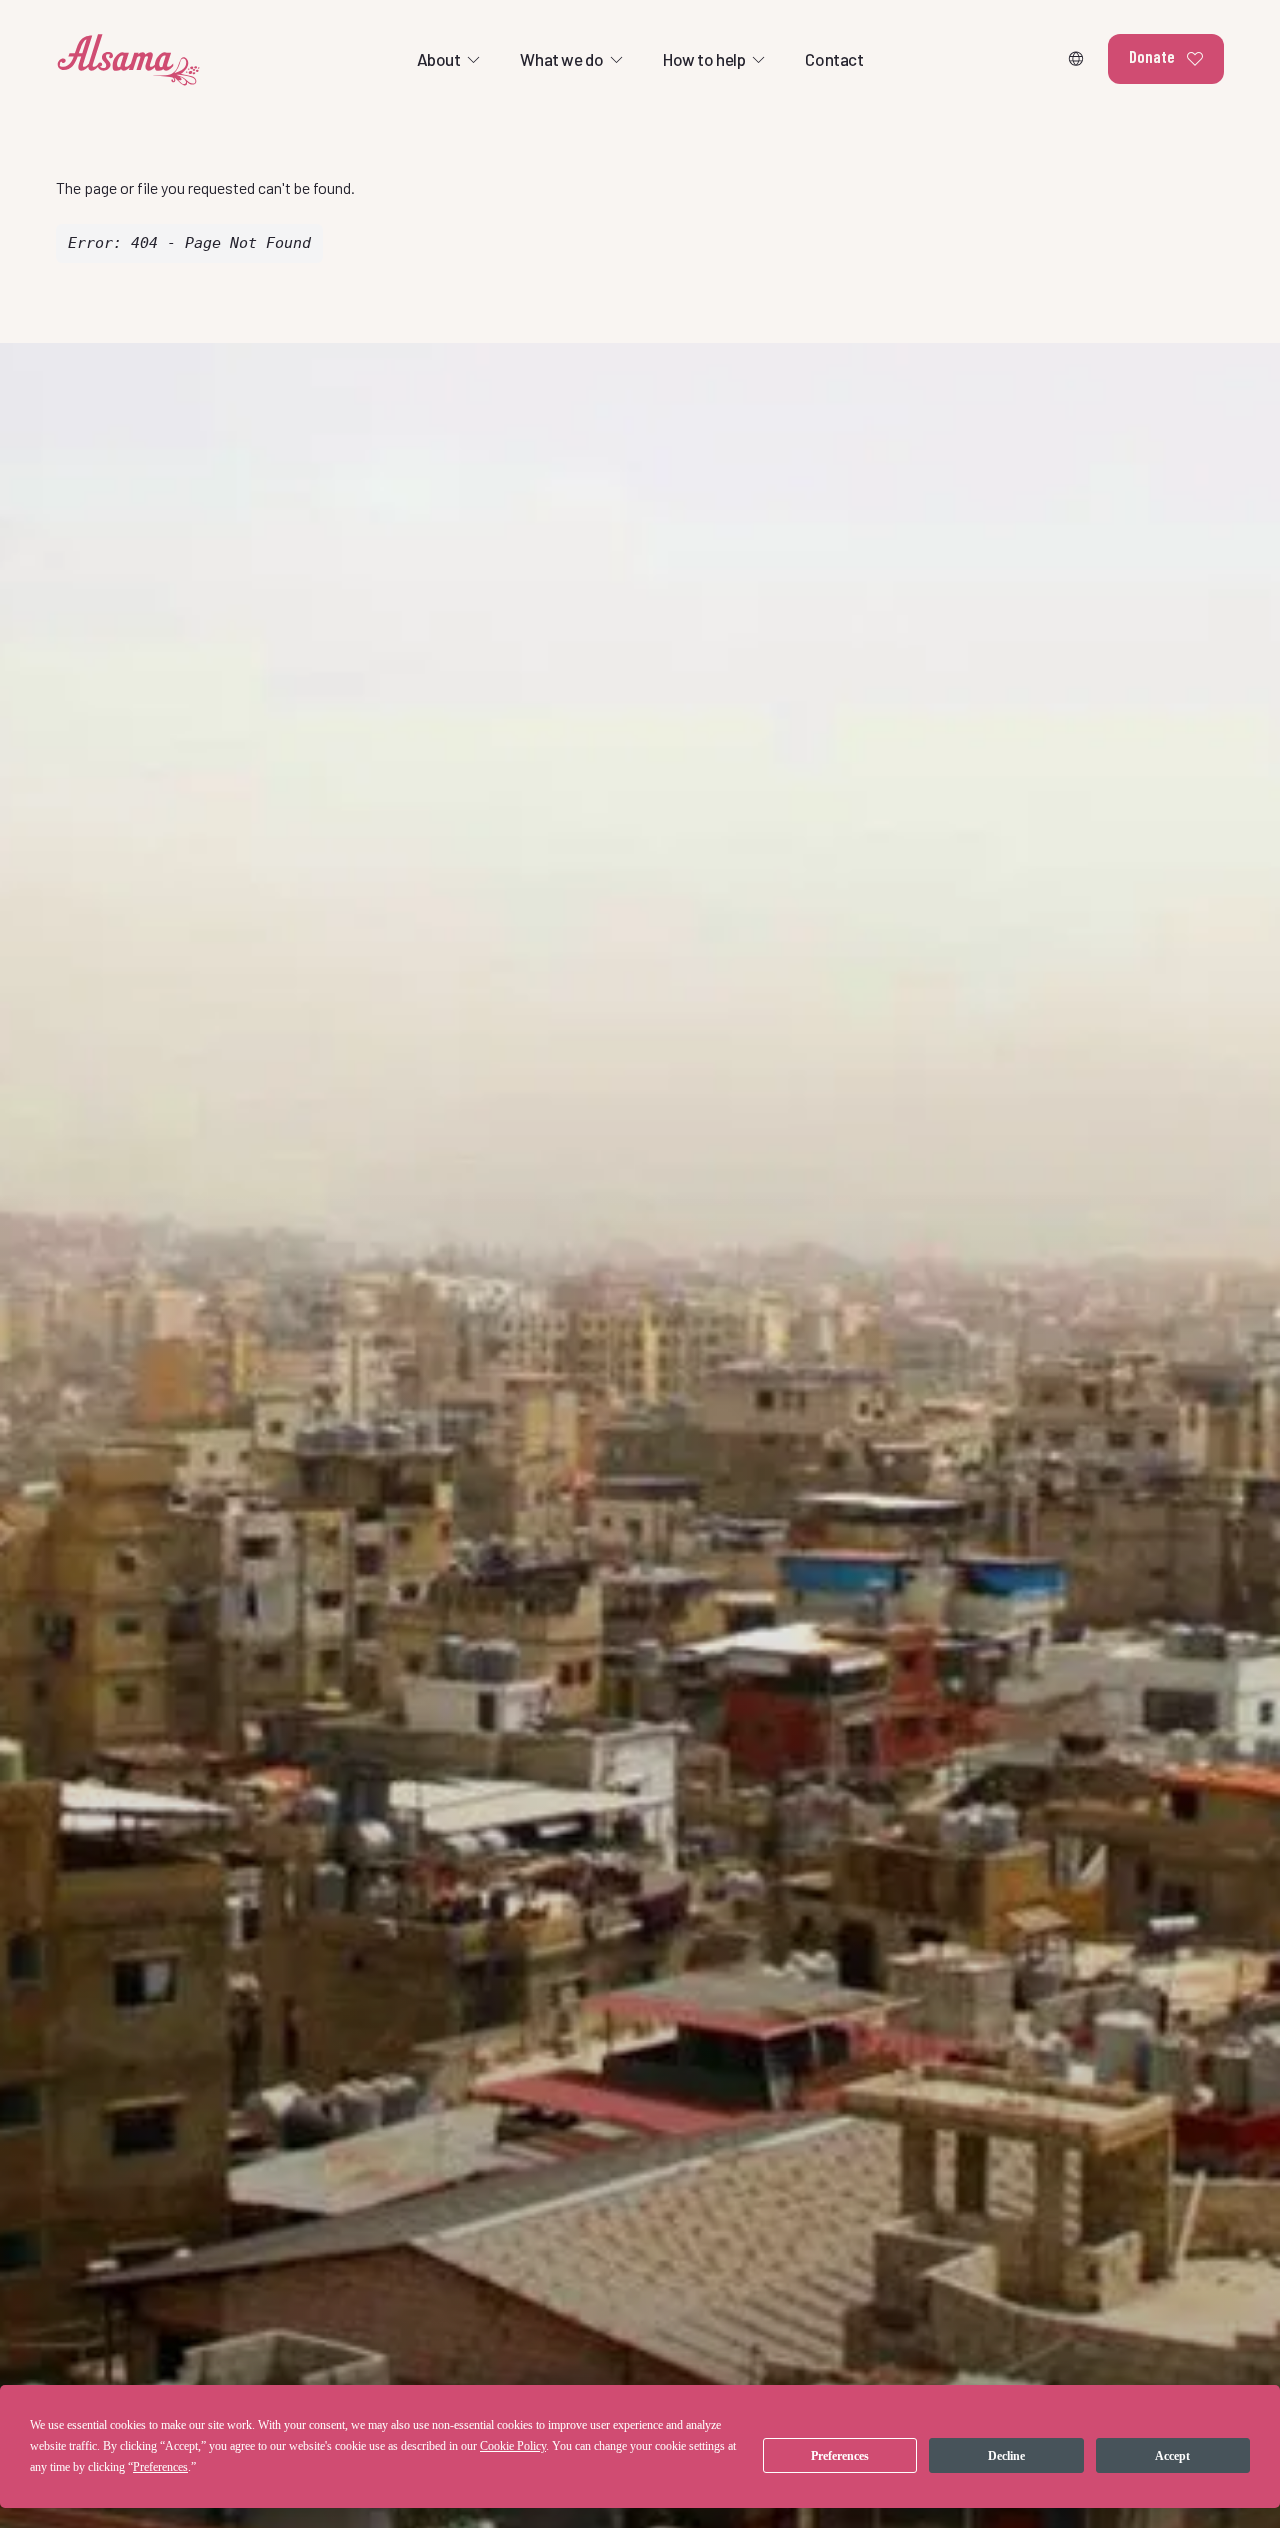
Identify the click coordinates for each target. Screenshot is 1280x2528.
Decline (1006, 2456)
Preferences (840, 2456)
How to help (704, 59)
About (439, 59)
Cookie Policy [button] (513, 2446)
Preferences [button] (160, 2467)
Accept (1172, 2456)
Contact (834, 59)
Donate (1152, 56)
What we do (561, 59)
